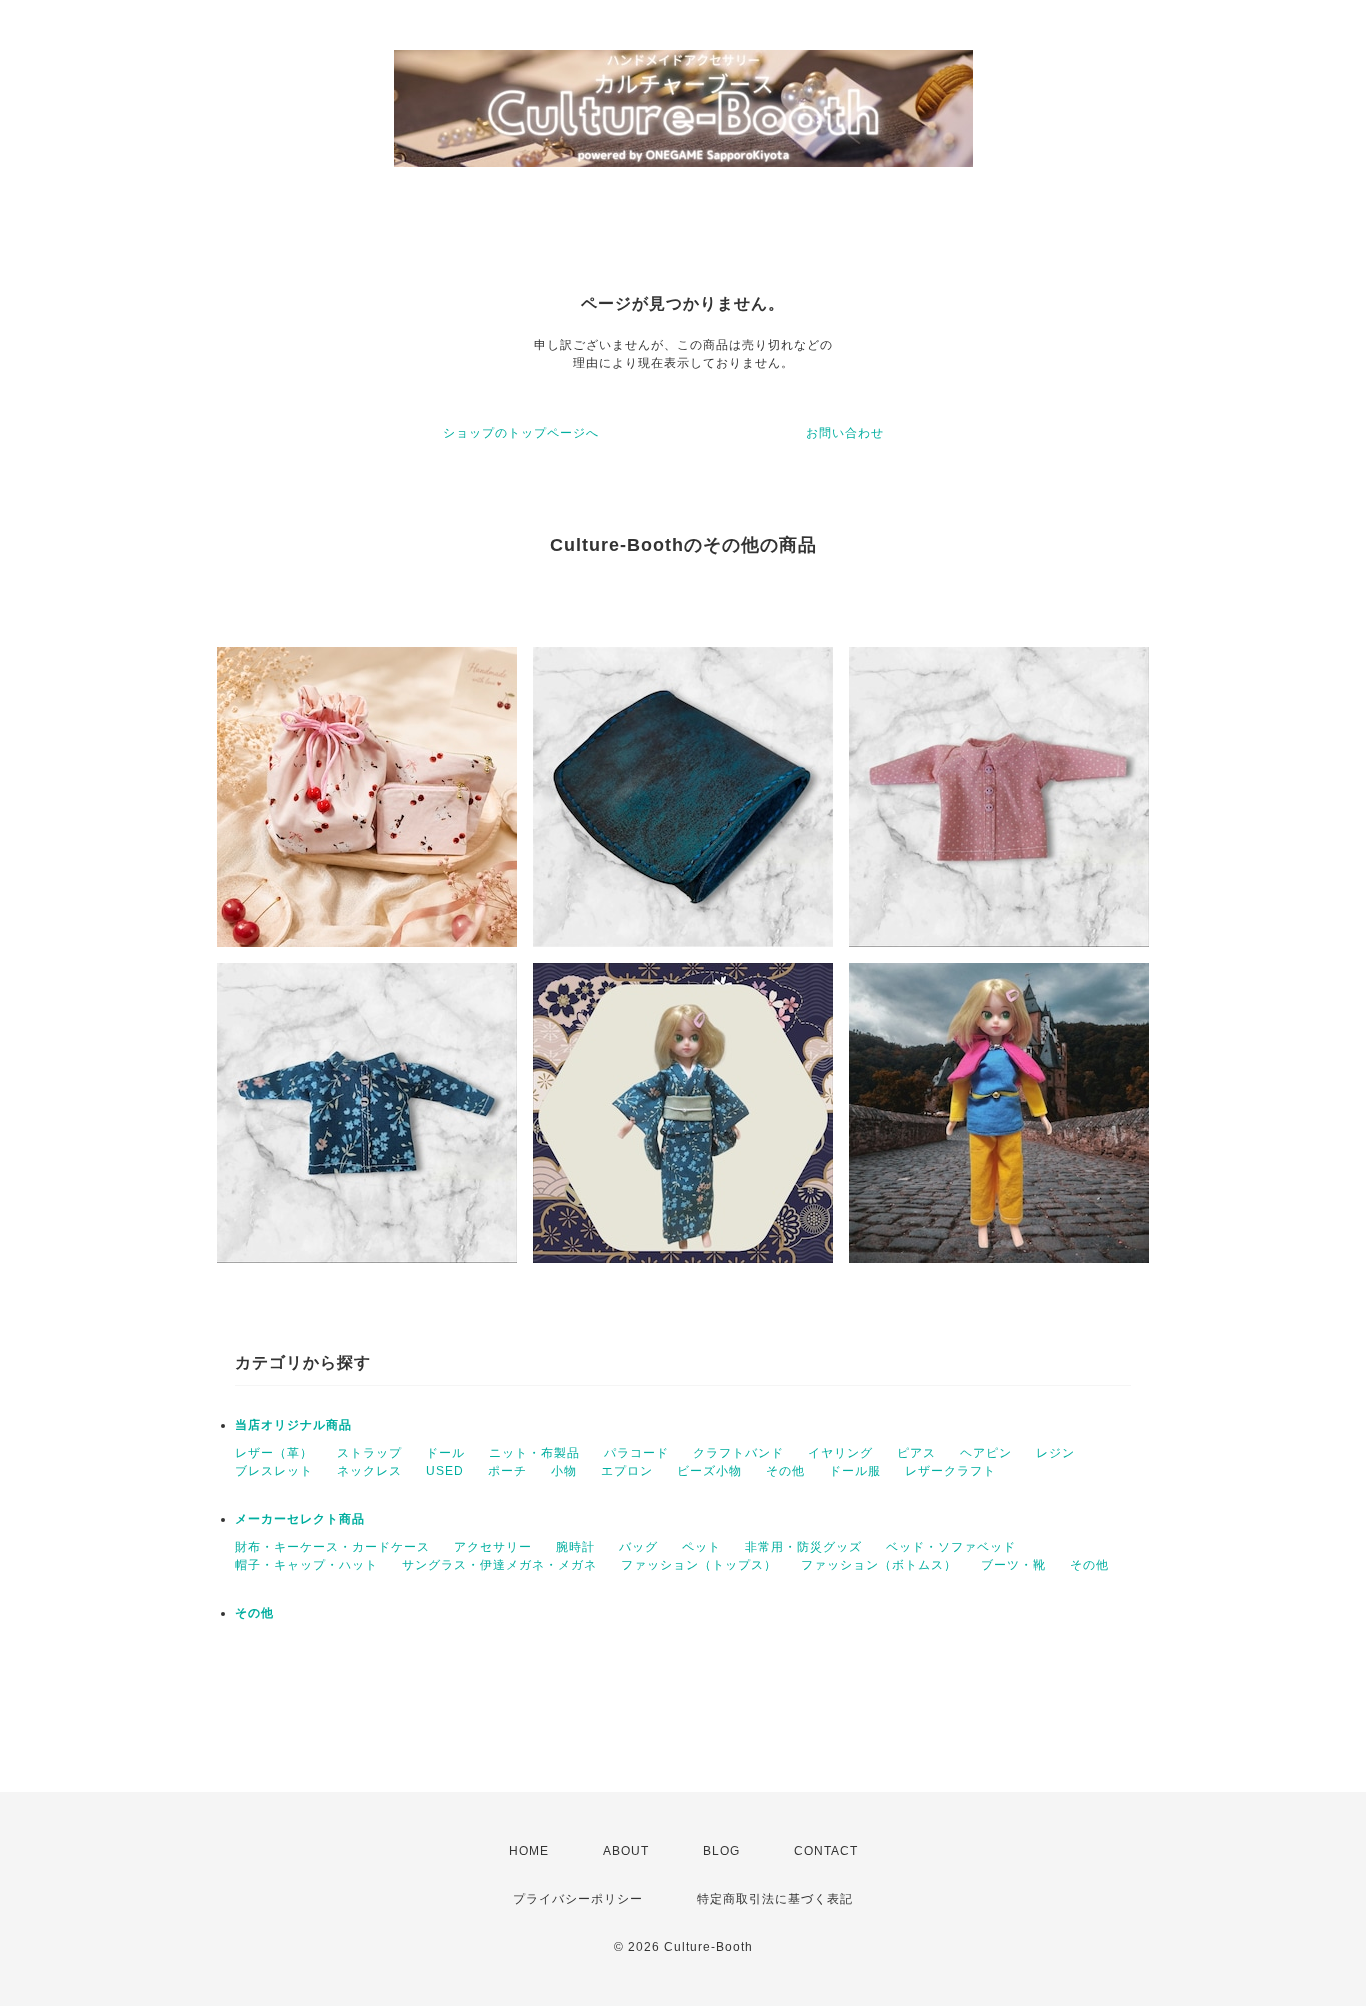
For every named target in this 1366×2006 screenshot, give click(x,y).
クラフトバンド (738, 1453)
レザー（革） (274, 1453)
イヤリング (840, 1453)
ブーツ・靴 (1013, 1565)
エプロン (627, 1471)
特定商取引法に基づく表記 (775, 1899)
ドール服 (855, 1471)
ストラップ (369, 1453)
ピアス (916, 1453)
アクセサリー (493, 1547)
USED (445, 1471)
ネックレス (369, 1471)
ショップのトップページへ (521, 433)
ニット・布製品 (534, 1453)
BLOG (721, 1851)
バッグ (638, 1547)
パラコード (636, 1453)
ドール (445, 1453)
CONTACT (826, 1851)
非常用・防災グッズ (803, 1547)
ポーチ (507, 1471)
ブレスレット (274, 1471)
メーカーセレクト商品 (300, 1519)
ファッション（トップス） (699, 1565)
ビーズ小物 (709, 1471)
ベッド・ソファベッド (951, 1547)
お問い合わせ (845, 433)
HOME (529, 1851)
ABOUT (626, 1851)
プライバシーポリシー (578, 1899)
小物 (564, 1471)
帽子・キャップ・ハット (306, 1565)
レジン (1055, 1453)
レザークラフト (950, 1471)
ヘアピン (986, 1453)
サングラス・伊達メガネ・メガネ (499, 1565)
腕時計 (575, 1547)
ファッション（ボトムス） (879, 1565)
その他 (785, 1471)
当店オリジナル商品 (293, 1425)
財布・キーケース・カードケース (332, 1547)
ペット (701, 1547)
